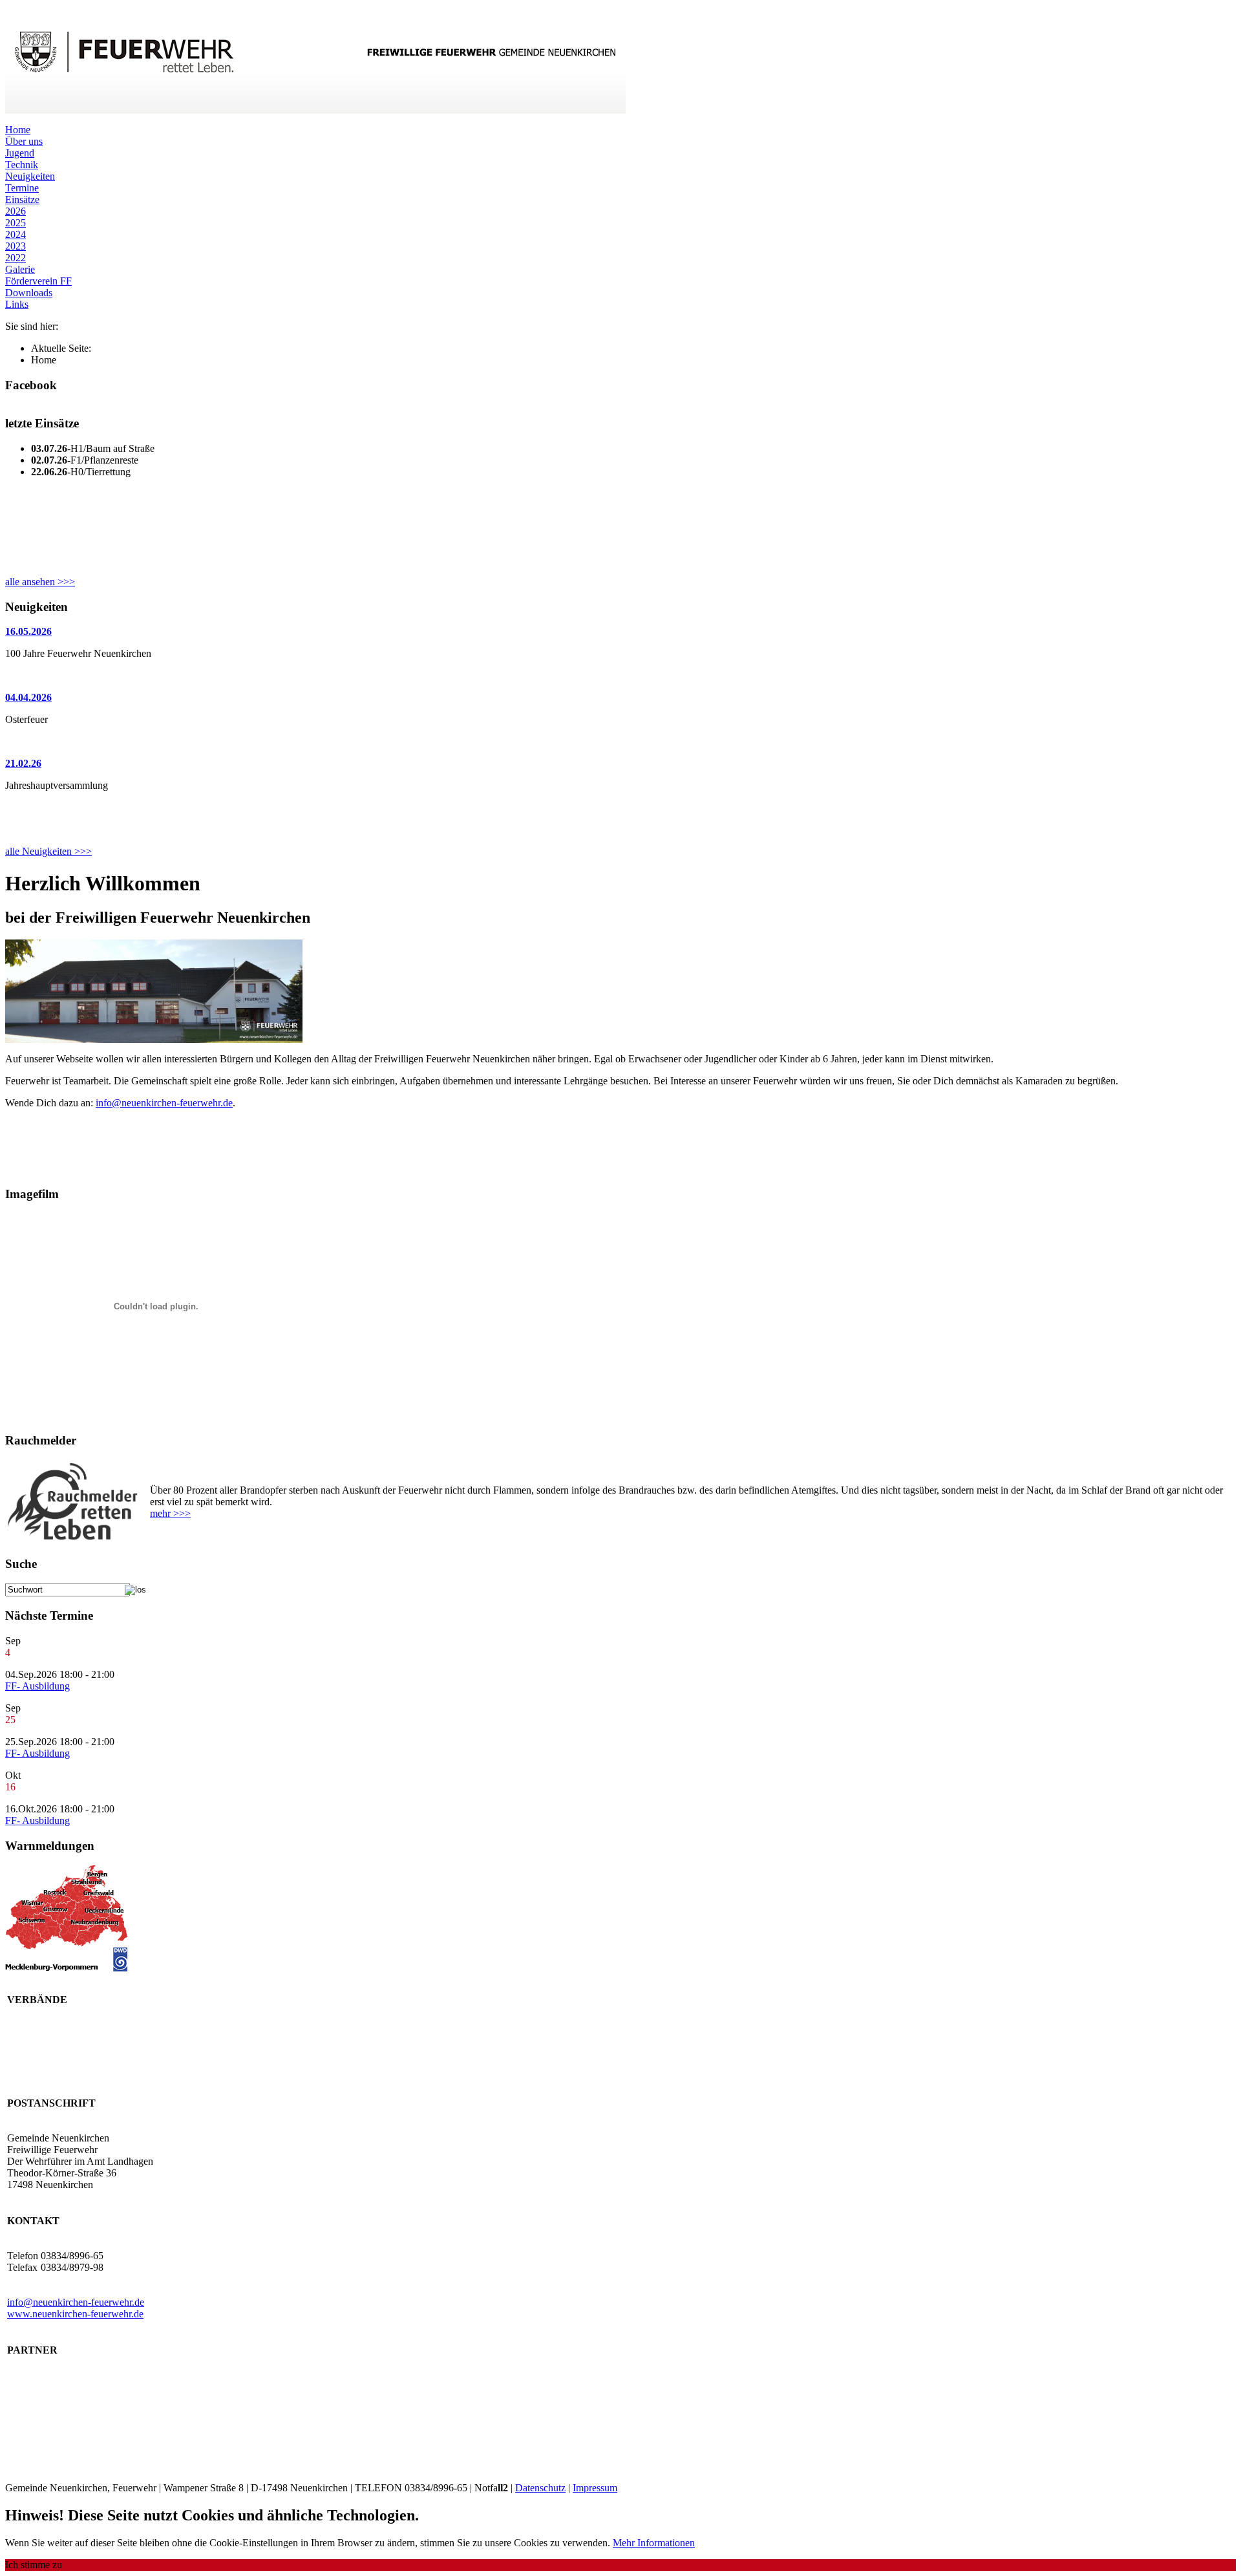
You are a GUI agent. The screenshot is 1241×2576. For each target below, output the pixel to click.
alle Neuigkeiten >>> (48, 851)
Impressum (595, 2488)
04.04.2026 (28, 697)
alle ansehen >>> (40, 582)
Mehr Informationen (654, 2543)
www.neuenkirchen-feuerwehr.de (75, 2314)
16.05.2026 (28, 631)
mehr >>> (170, 1513)
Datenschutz (540, 2488)
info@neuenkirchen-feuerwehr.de (164, 1103)
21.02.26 (23, 763)
